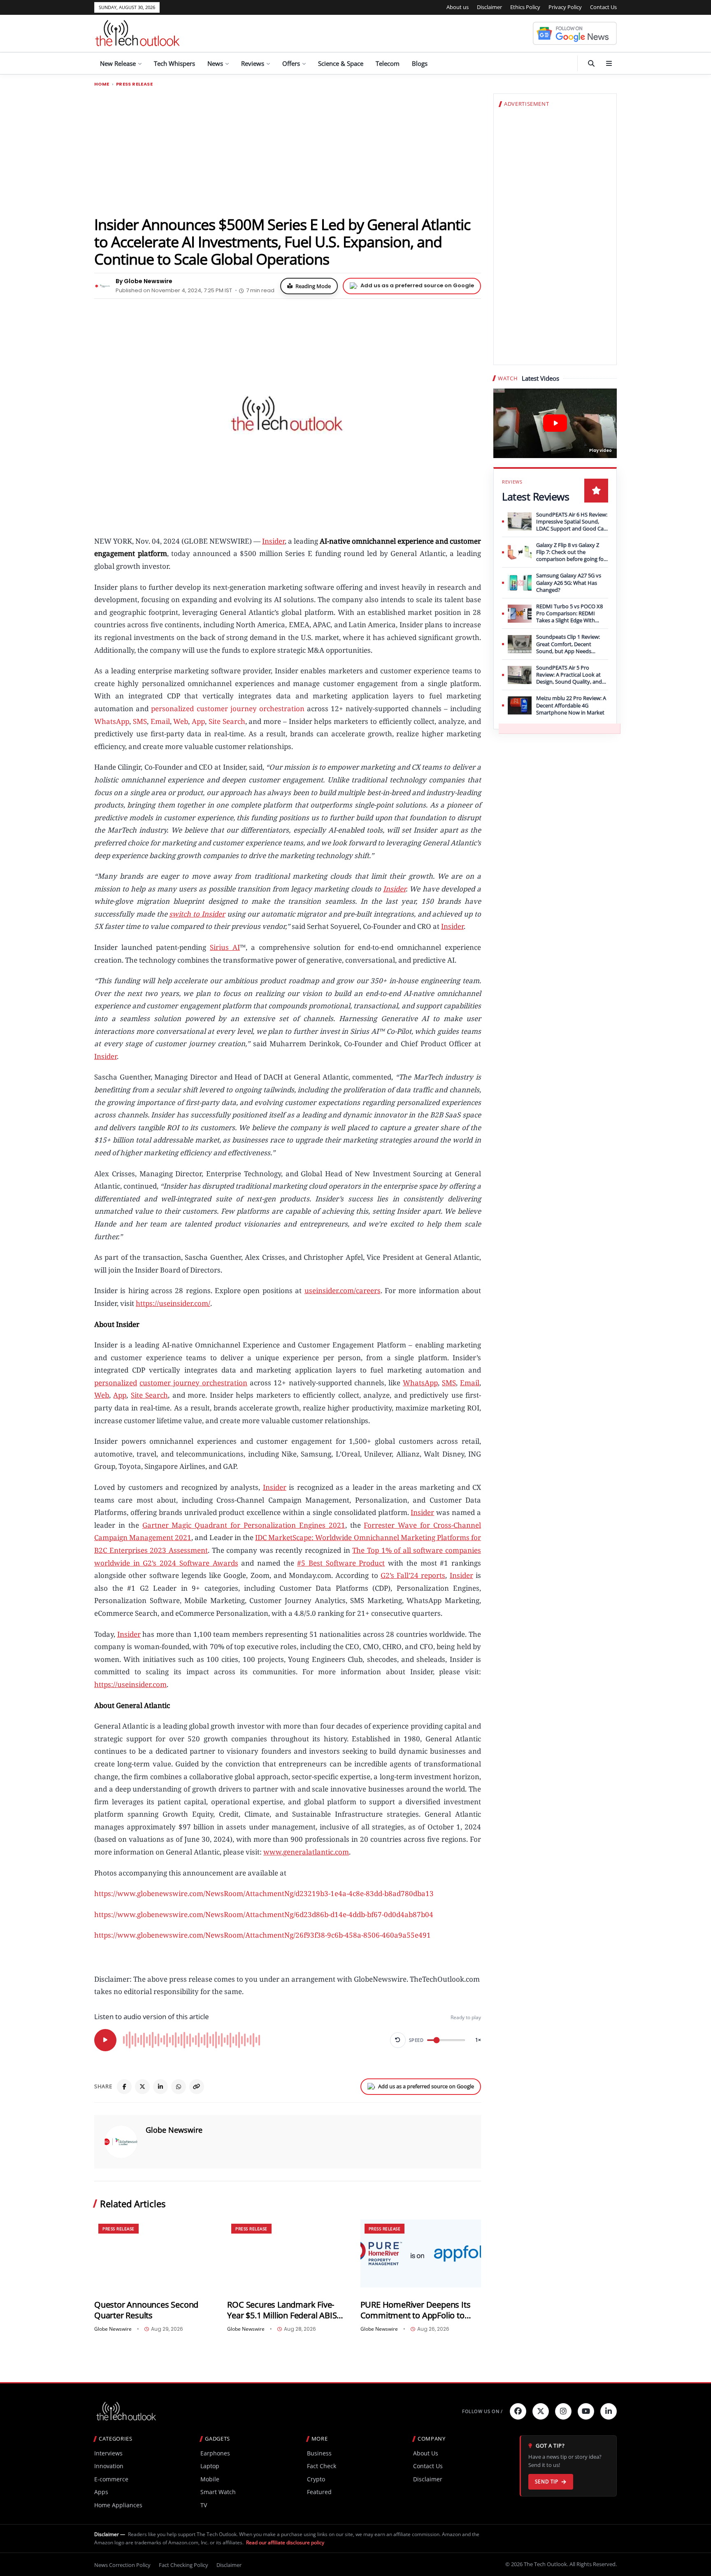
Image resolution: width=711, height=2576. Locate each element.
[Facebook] (124, 2087)
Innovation (109, 2466)
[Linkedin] (609, 2411)
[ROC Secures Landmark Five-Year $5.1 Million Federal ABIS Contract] (287, 2254)
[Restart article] (398, 2040)
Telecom (388, 63)
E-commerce (111, 2479)
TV (204, 2505)
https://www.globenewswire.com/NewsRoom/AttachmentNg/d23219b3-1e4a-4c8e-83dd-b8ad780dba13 (264, 1893)
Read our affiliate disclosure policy (285, 2542)
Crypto (316, 2479)
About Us (426, 2453)
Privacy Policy (565, 7)
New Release (118, 63)
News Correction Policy (122, 2565)
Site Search (227, 721)
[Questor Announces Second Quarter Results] (155, 2254)
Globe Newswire (174, 2130)
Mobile (210, 2479)
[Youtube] (586, 2411)
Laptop (210, 2466)
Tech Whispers (174, 63)
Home (102, 84)
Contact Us (603, 7)
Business (319, 2453)
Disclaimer (489, 7)
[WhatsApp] (179, 2087)
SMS (140, 721)
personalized (172, 709)
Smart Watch (218, 2492)
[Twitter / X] (142, 2087)
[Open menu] (609, 63)
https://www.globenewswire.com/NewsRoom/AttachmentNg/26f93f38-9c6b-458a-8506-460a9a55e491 (263, 1935)
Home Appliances (118, 2505)
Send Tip (547, 2482)
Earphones (215, 2453)
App (198, 721)
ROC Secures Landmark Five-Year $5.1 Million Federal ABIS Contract (282, 2310)
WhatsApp (112, 721)
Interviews (108, 2453)
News (215, 63)
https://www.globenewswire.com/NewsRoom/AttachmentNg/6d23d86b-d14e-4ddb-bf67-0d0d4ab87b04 (264, 1914)
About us (458, 7)
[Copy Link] (197, 2087)
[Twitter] (541, 2411)
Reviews (253, 63)
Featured (319, 2492)
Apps (101, 2492)
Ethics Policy (525, 7)
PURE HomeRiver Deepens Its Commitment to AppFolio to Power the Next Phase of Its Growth (416, 2310)
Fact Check (322, 2466)
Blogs (420, 63)
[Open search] (591, 63)
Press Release (134, 84)
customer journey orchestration (251, 709)
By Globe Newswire (144, 281)
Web (181, 721)
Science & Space (341, 63)
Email (160, 721)
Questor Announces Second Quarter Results (146, 2310)
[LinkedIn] (160, 2087)
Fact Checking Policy (184, 2565)
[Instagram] (563, 2411)
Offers (291, 63)
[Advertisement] (288, 151)
